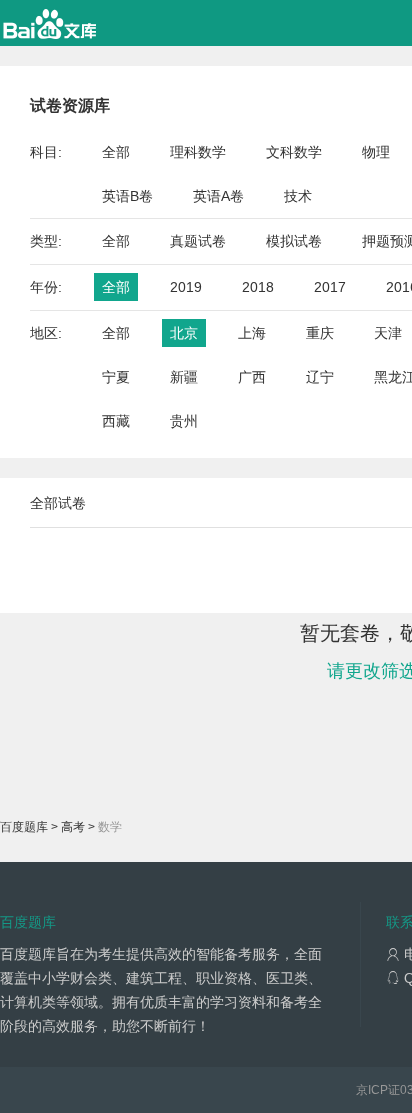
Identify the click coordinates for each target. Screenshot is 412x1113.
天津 (388, 333)
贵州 (184, 421)
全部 (116, 152)
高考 (73, 827)
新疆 (184, 377)
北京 (184, 333)
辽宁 (320, 377)
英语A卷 (218, 196)
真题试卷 (198, 241)
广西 (252, 377)
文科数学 (294, 152)
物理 (376, 152)
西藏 (116, 421)
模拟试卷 (294, 241)
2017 (330, 287)
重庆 (320, 333)
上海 (252, 333)
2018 (258, 287)
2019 (186, 287)
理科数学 (198, 152)
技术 (298, 196)
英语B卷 (127, 196)
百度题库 (24, 827)
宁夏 (116, 377)
